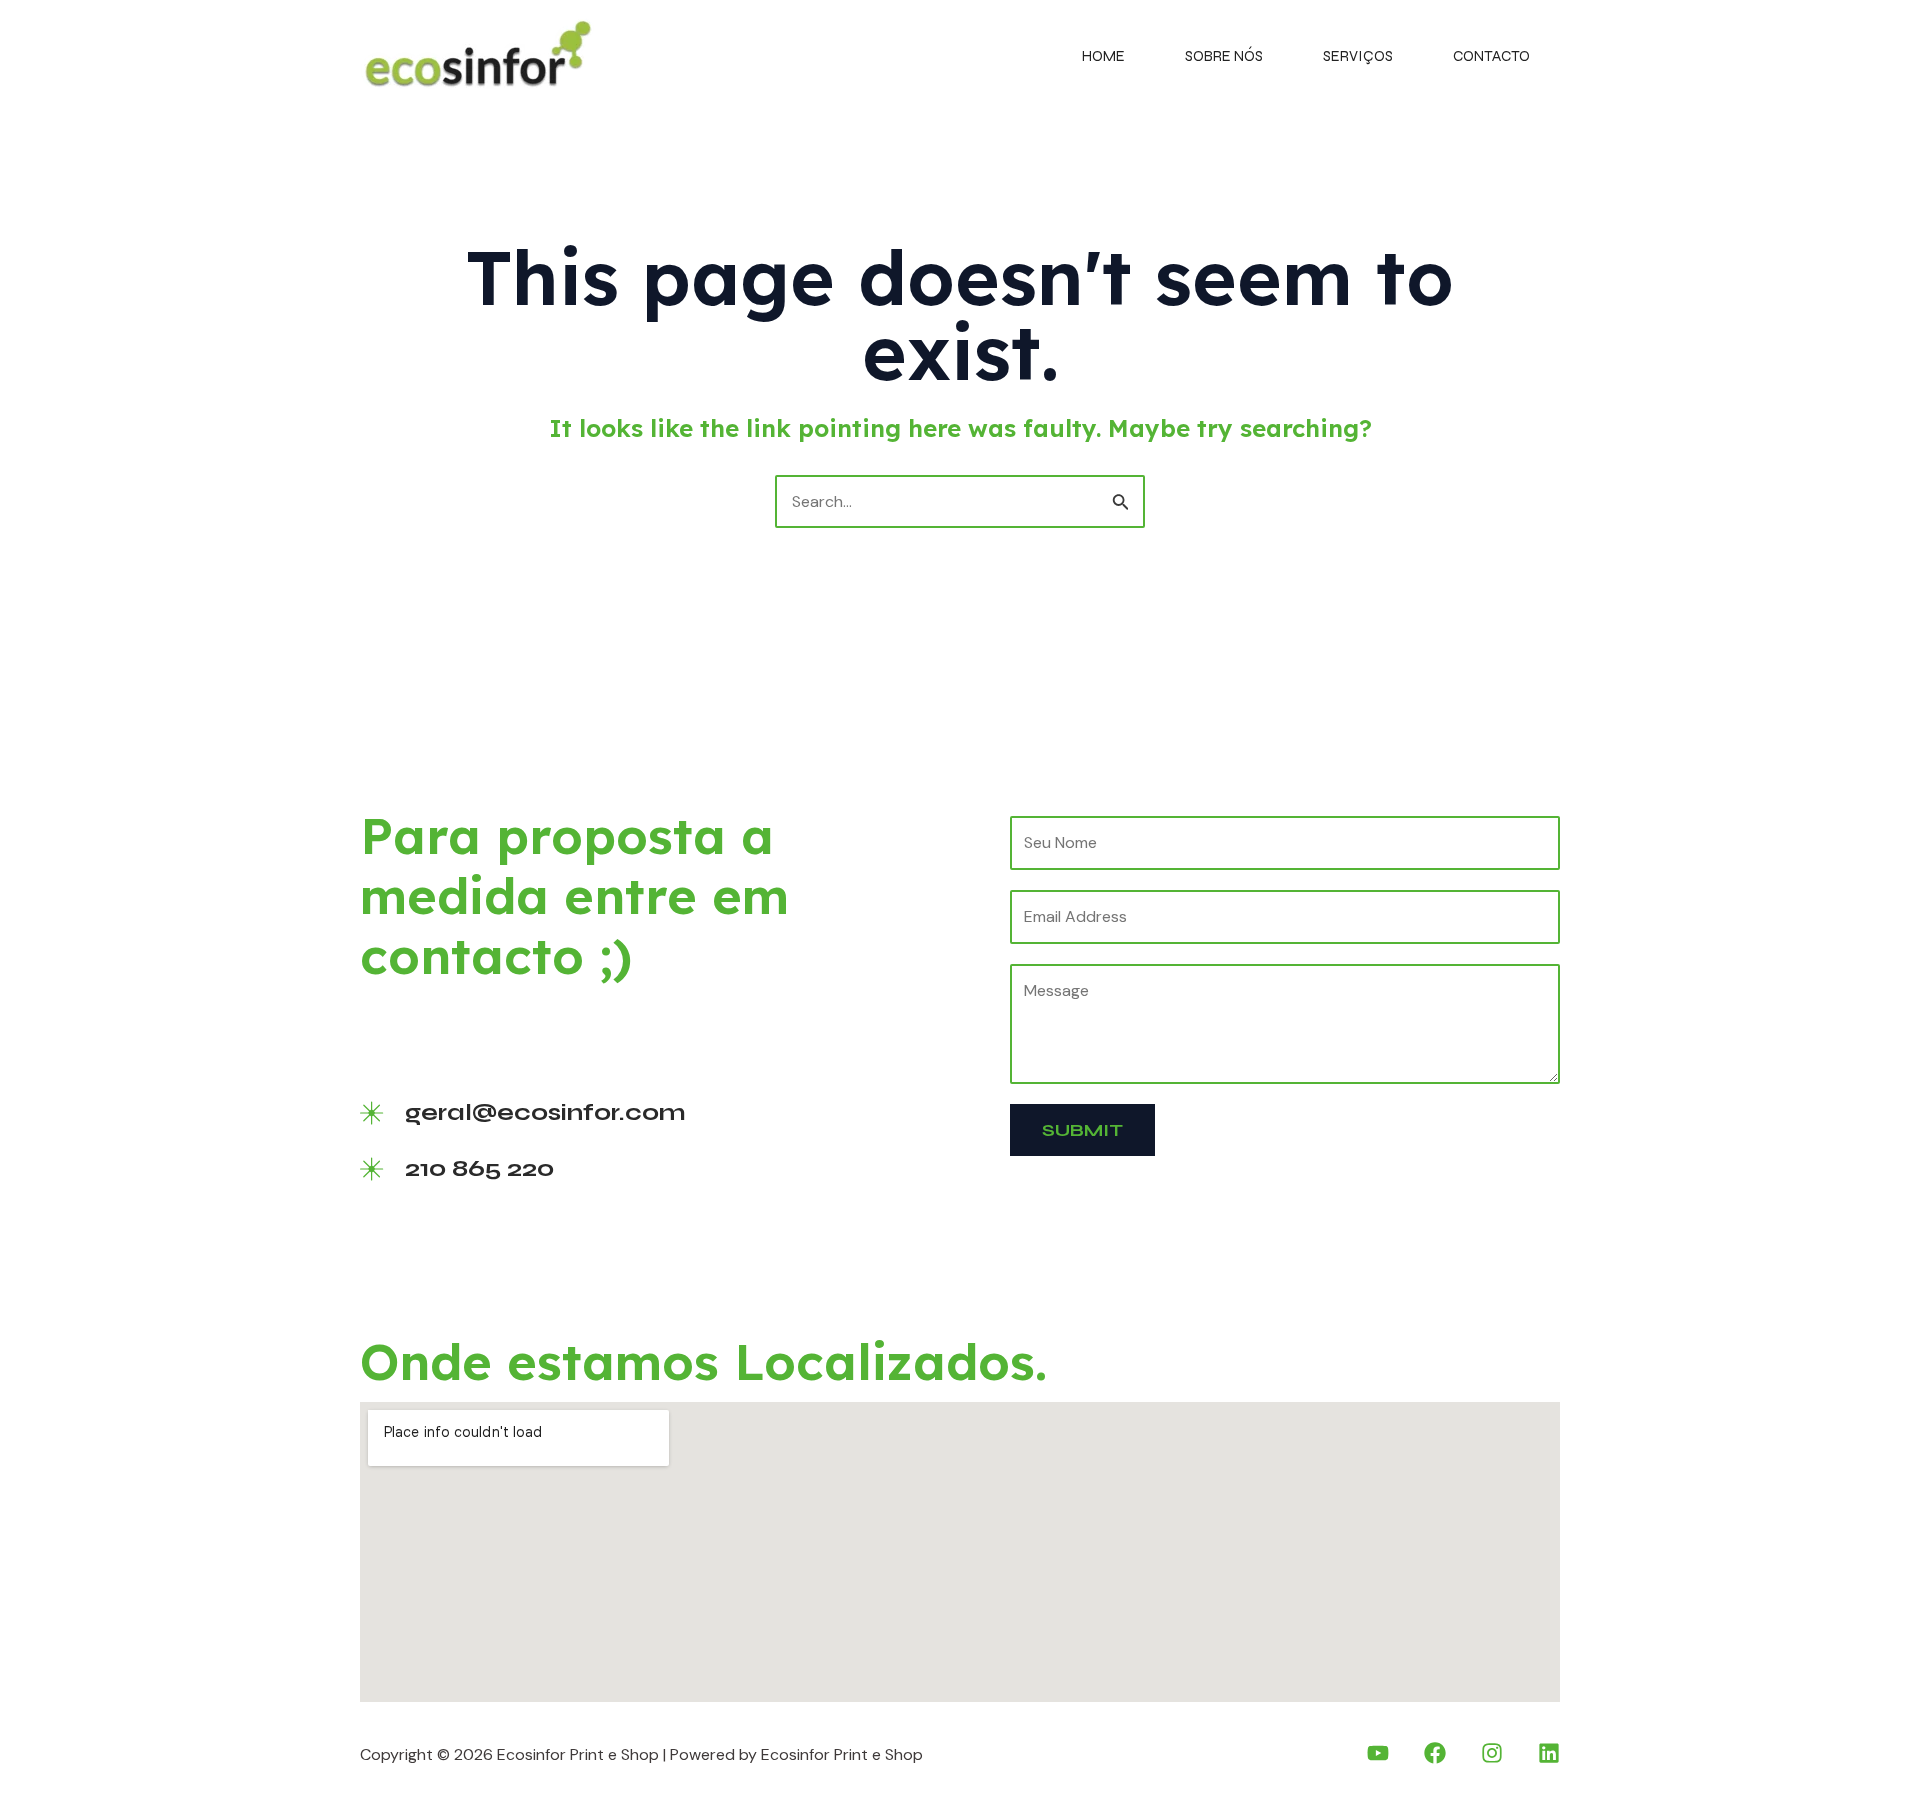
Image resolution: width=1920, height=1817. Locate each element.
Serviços (1358, 56)
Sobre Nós (1224, 56)
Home (1103, 56)
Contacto (1491, 56)
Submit (1082, 1130)
